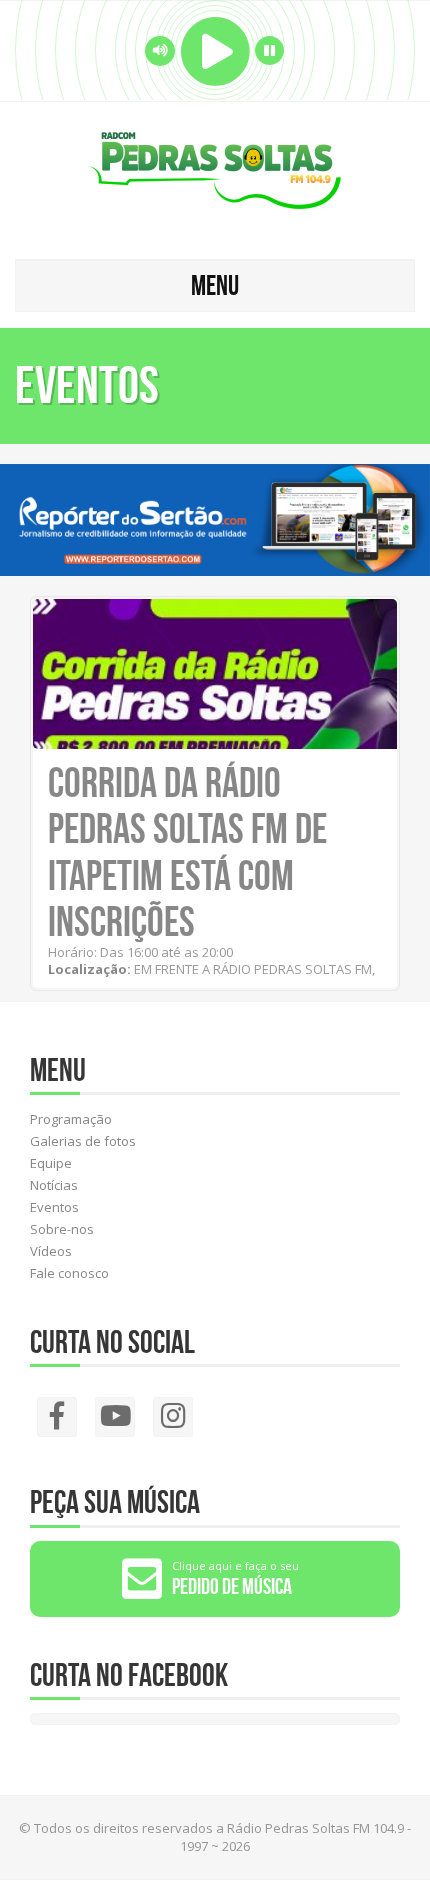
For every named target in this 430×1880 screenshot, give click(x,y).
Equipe (51, 1163)
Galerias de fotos (83, 1141)
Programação (71, 1119)
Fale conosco (69, 1273)
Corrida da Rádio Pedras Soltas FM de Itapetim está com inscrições (187, 851)
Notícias (54, 1185)
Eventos (54, 1207)
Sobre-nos (62, 1229)
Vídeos (51, 1251)
